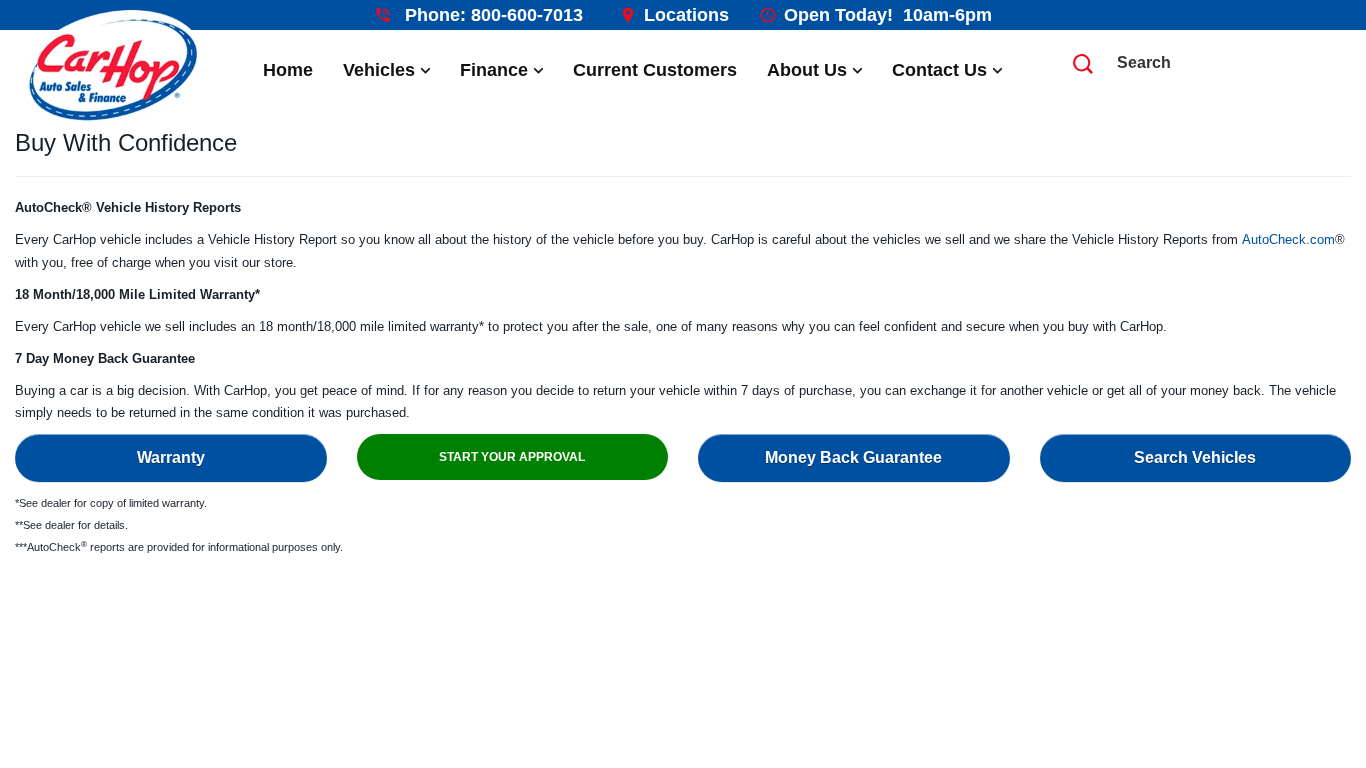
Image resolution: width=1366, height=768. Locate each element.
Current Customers (655, 70)
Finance (494, 70)
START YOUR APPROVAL (512, 457)
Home (288, 70)
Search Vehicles (1195, 457)
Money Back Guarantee (853, 457)
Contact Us (939, 70)
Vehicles (379, 70)
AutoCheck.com (1288, 239)
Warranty (171, 457)
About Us (807, 70)
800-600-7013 (527, 15)
